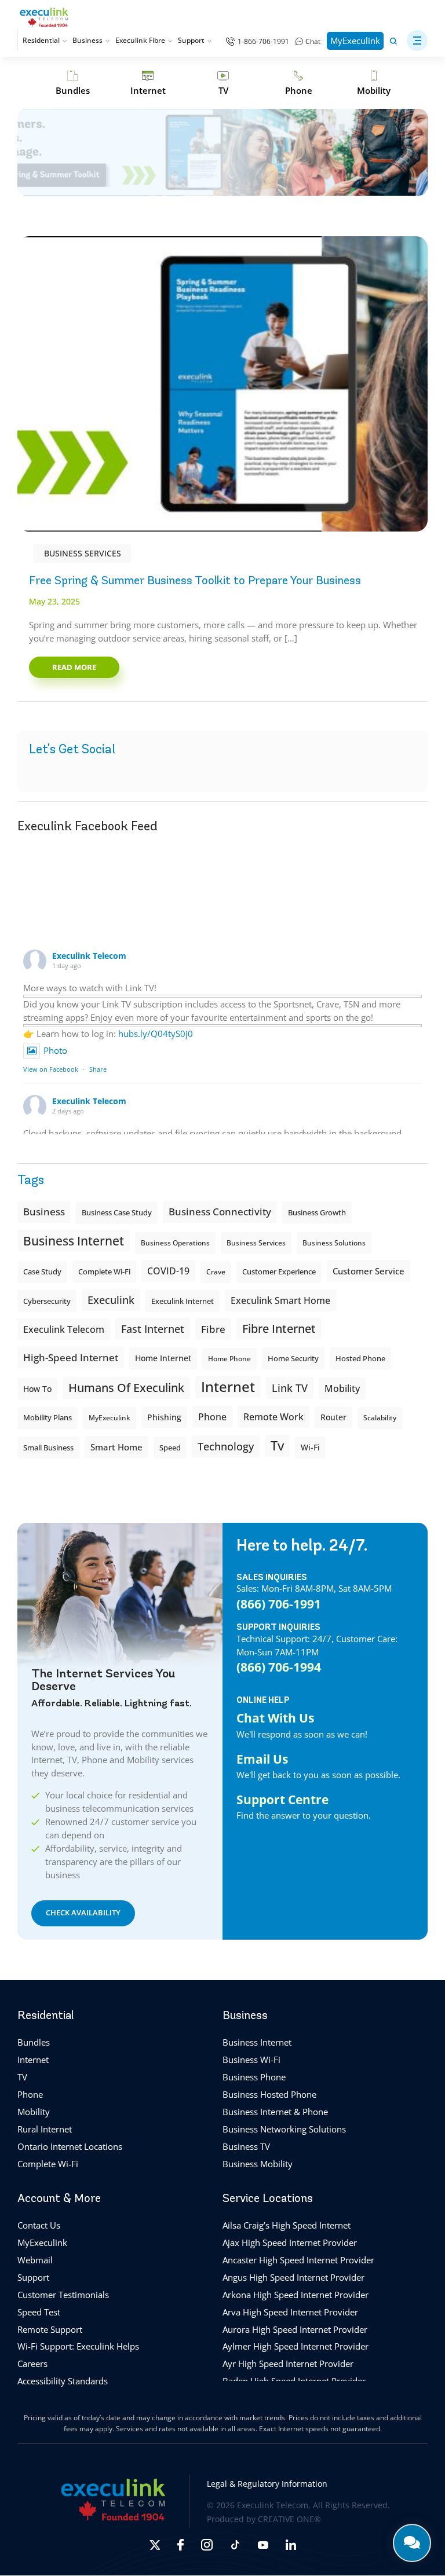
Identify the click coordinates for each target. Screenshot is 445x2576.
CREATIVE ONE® (289, 2520)
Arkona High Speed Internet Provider (296, 2295)
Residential (41, 40)
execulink (111, 1300)
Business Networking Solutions (284, 2129)
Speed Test (39, 2312)
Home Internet (163, 1358)
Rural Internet (45, 2129)
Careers (32, 2364)
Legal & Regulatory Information (267, 2484)
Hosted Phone (360, 1358)
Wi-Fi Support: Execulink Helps (78, 2347)
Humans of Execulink (126, 1388)
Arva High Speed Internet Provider (290, 2312)
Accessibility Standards (63, 2381)
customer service (369, 1271)
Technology (226, 1446)
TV (22, 2077)
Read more (74, 667)
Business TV (246, 2146)
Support (191, 40)
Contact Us (39, 2225)
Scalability (380, 1418)
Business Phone (254, 2077)
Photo (55, 1050)
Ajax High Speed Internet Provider (290, 2242)
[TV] (223, 83)
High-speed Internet (71, 1357)
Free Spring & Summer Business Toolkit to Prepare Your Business (195, 580)
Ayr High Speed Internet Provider (288, 2364)
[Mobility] (374, 83)
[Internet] (148, 83)
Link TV (290, 1388)
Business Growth (317, 1212)
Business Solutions (334, 1243)
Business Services (83, 553)
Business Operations (175, 1243)
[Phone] (298, 83)
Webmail (35, 2260)
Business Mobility (258, 2164)
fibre (213, 1329)
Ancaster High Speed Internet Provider (298, 2260)
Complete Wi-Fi (104, 1271)
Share (98, 1069)
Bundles (34, 2043)
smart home (116, 1447)
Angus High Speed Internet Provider (293, 2277)
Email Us (262, 1759)
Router (333, 1417)
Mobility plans (48, 1418)
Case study (42, 1272)
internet (228, 1386)
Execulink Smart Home (280, 1300)
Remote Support (50, 2329)
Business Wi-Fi (251, 2060)
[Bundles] (72, 83)
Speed (170, 1448)
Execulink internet (183, 1301)
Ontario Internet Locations (70, 2146)
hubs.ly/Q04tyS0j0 (156, 1034)
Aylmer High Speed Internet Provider (296, 2347)
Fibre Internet (279, 1329)
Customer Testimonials (63, 2295)
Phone (30, 2094)
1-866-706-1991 (263, 41)
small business (48, 1448)
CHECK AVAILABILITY (83, 1913)
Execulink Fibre (140, 40)
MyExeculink (355, 41)
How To (37, 1389)
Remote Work (273, 1417)
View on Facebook (51, 1069)
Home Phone (229, 1359)
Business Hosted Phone (269, 2094)
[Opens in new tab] (155, 2545)
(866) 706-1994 (279, 1667)
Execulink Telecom (89, 956)
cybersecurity (47, 1301)
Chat (313, 41)
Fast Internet (153, 1329)
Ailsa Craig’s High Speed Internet (287, 2225)
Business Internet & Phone (275, 2112)
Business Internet (74, 1241)
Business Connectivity (220, 1212)
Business (87, 40)
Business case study (117, 1213)
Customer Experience (279, 1272)
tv (277, 1445)
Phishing (164, 1417)
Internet (33, 2060)
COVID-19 (168, 1271)
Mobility (342, 1388)
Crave (216, 1272)
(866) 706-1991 (279, 1604)
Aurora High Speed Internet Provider (295, 2329)
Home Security (293, 1358)
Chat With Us (275, 1718)
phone (212, 1417)
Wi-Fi (310, 1447)
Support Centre (282, 1800)
